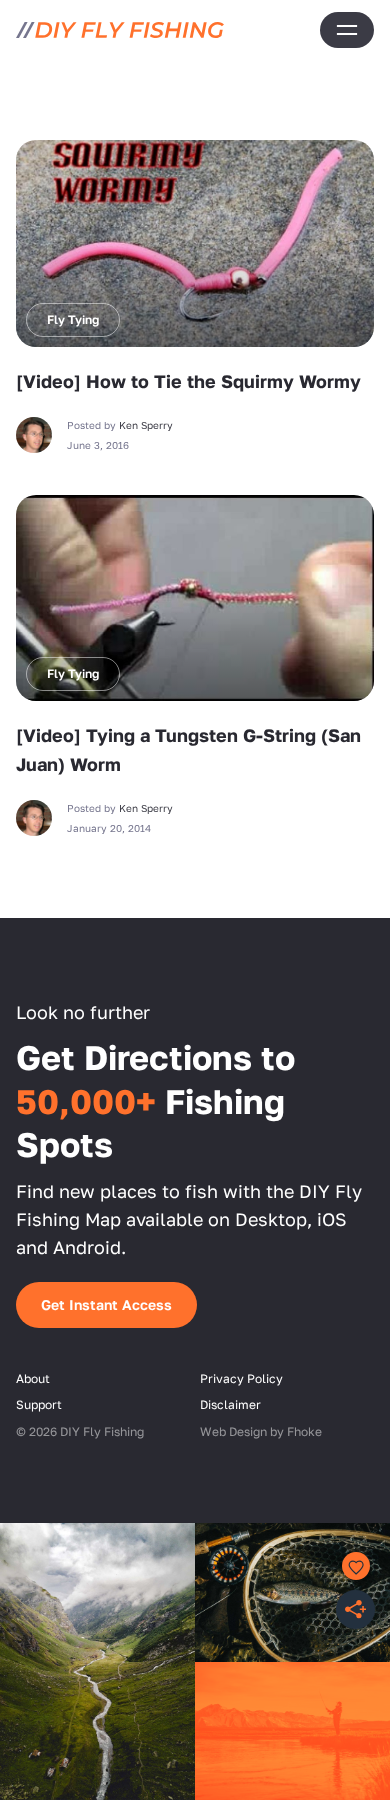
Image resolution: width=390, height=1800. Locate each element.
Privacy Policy (241, 1378)
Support (39, 1404)
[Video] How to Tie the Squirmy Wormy (188, 381)
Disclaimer (230, 1404)
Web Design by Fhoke (261, 1431)
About (33, 1378)
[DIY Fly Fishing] (120, 30)
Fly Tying (73, 319)
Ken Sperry (146, 425)
